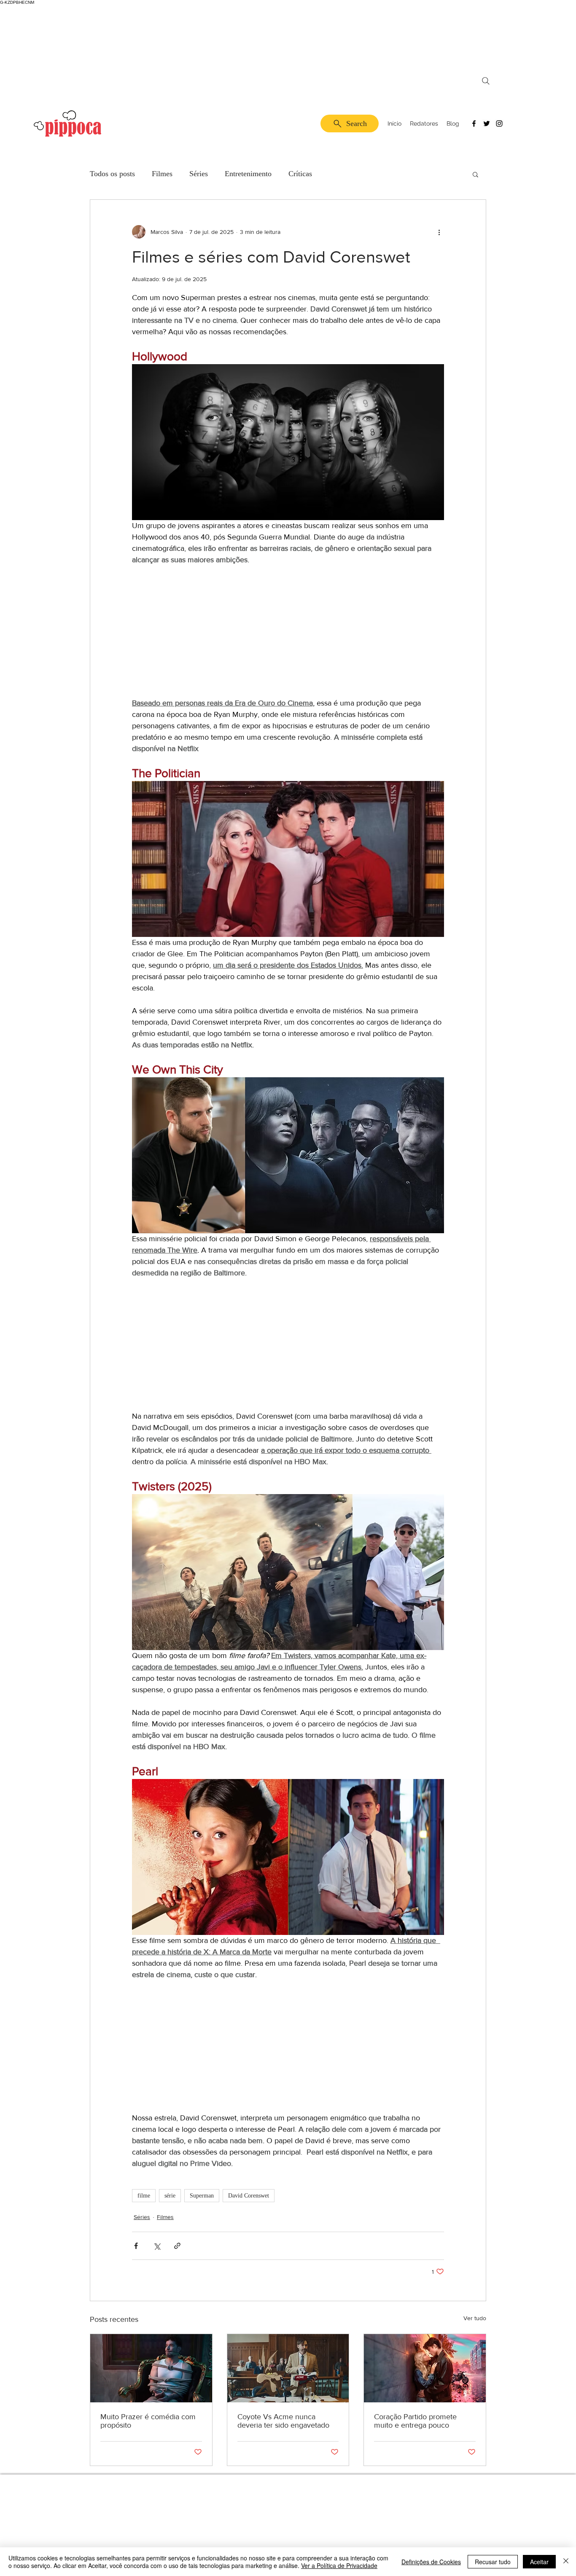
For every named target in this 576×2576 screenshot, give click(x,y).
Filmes (162, 174)
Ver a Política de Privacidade (339, 2565)
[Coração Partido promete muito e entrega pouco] (425, 2368)
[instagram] (499, 123)
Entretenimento (248, 174)
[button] (475, 174)
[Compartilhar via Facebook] (136, 2246)
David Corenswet (249, 2196)
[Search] (486, 81)
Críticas (300, 174)
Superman (202, 2196)
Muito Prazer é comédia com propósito (148, 2421)
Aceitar (539, 2562)
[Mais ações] (439, 232)
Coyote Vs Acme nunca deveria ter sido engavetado (283, 2421)
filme (144, 2196)
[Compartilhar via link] (177, 2246)
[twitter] (487, 123)
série (170, 2196)
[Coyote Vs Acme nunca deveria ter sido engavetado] (288, 2368)
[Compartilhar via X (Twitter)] (157, 2246)
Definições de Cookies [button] (431, 2562)
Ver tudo (475, 2318)
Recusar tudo (493, 2562)
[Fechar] (566, 2562)
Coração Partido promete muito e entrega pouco (415, 2421)
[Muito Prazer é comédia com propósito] (151, 2368)
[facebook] (474, 123)
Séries (199, 174)
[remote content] (288, 632)
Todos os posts (112, 174)
